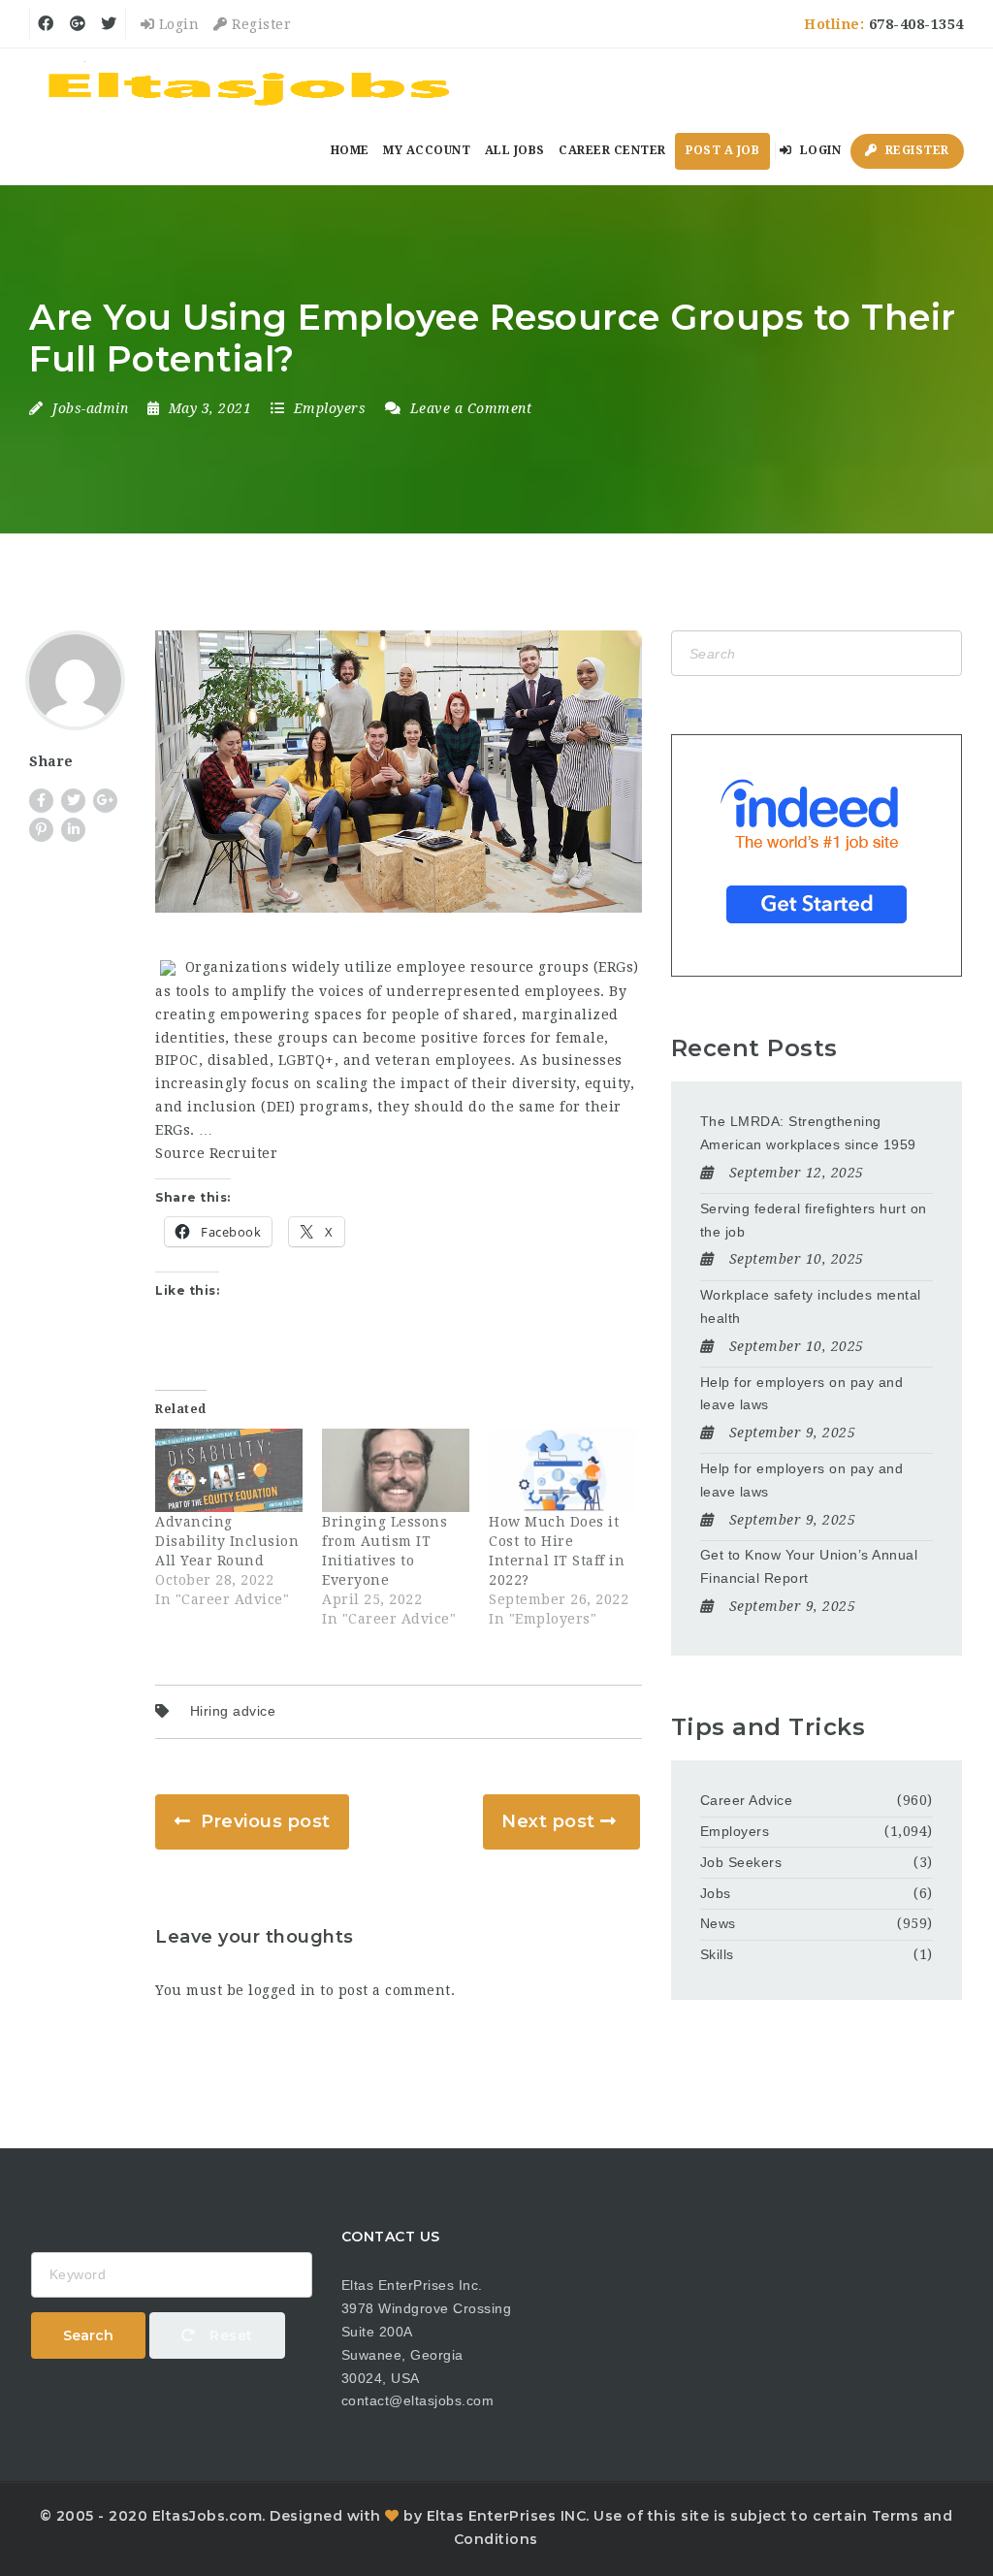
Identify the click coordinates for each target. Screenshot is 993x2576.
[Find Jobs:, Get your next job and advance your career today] (252, 82)
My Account (427, 150)
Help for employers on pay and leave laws (802, 1394)
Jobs (716, 1893)
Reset (229, 2335)
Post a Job (722, 150)
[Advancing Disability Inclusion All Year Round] (229, 1471)
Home (350, 150)
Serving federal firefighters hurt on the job (814, 1220)
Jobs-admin (90, 408)
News (718, 1923)
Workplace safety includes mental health (811, 1306)
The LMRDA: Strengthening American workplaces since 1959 (808, 1133)
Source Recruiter (216, 1153)
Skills (717, 1954)
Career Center (612, 150)
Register (259, 24)
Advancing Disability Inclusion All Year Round (227, 1541)
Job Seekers (741, 1862)
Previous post (266, 1821)
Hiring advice (233, 1711)
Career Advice (747, 1800)
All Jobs (515, 150)
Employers (330, 408)
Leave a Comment (468, 408)
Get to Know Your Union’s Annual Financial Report (809, 1566)
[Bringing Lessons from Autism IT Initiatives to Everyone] (396, 1471)
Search (88, 2335)
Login (176, 24)
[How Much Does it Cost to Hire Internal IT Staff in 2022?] (562, 1471)
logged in (282, 1990)
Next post (548, 1821)
